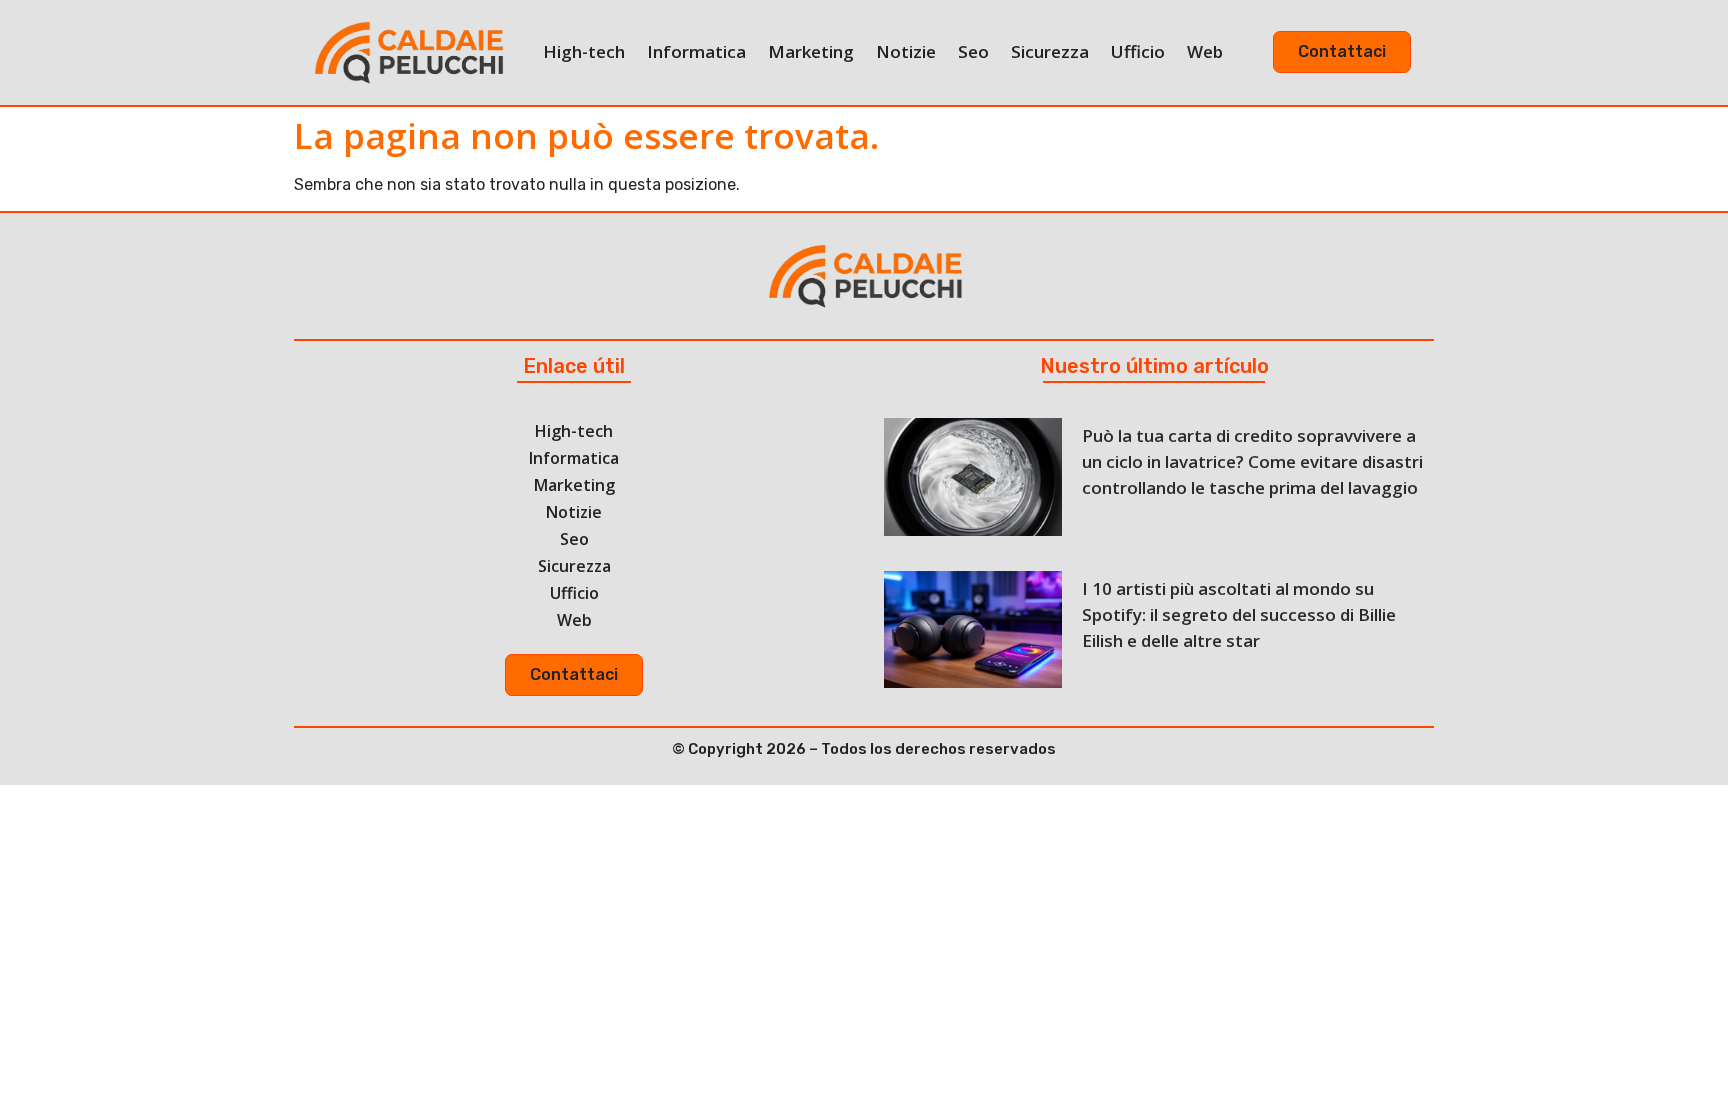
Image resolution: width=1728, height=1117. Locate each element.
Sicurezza (1050, 51)
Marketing (811, 51)
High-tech (584, 51)
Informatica (696, 51)
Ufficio (1138, 51)
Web (1205, 51)
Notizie (906, 51)
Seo (973, 51)
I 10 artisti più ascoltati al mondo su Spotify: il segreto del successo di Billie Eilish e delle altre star (1239, 614)
